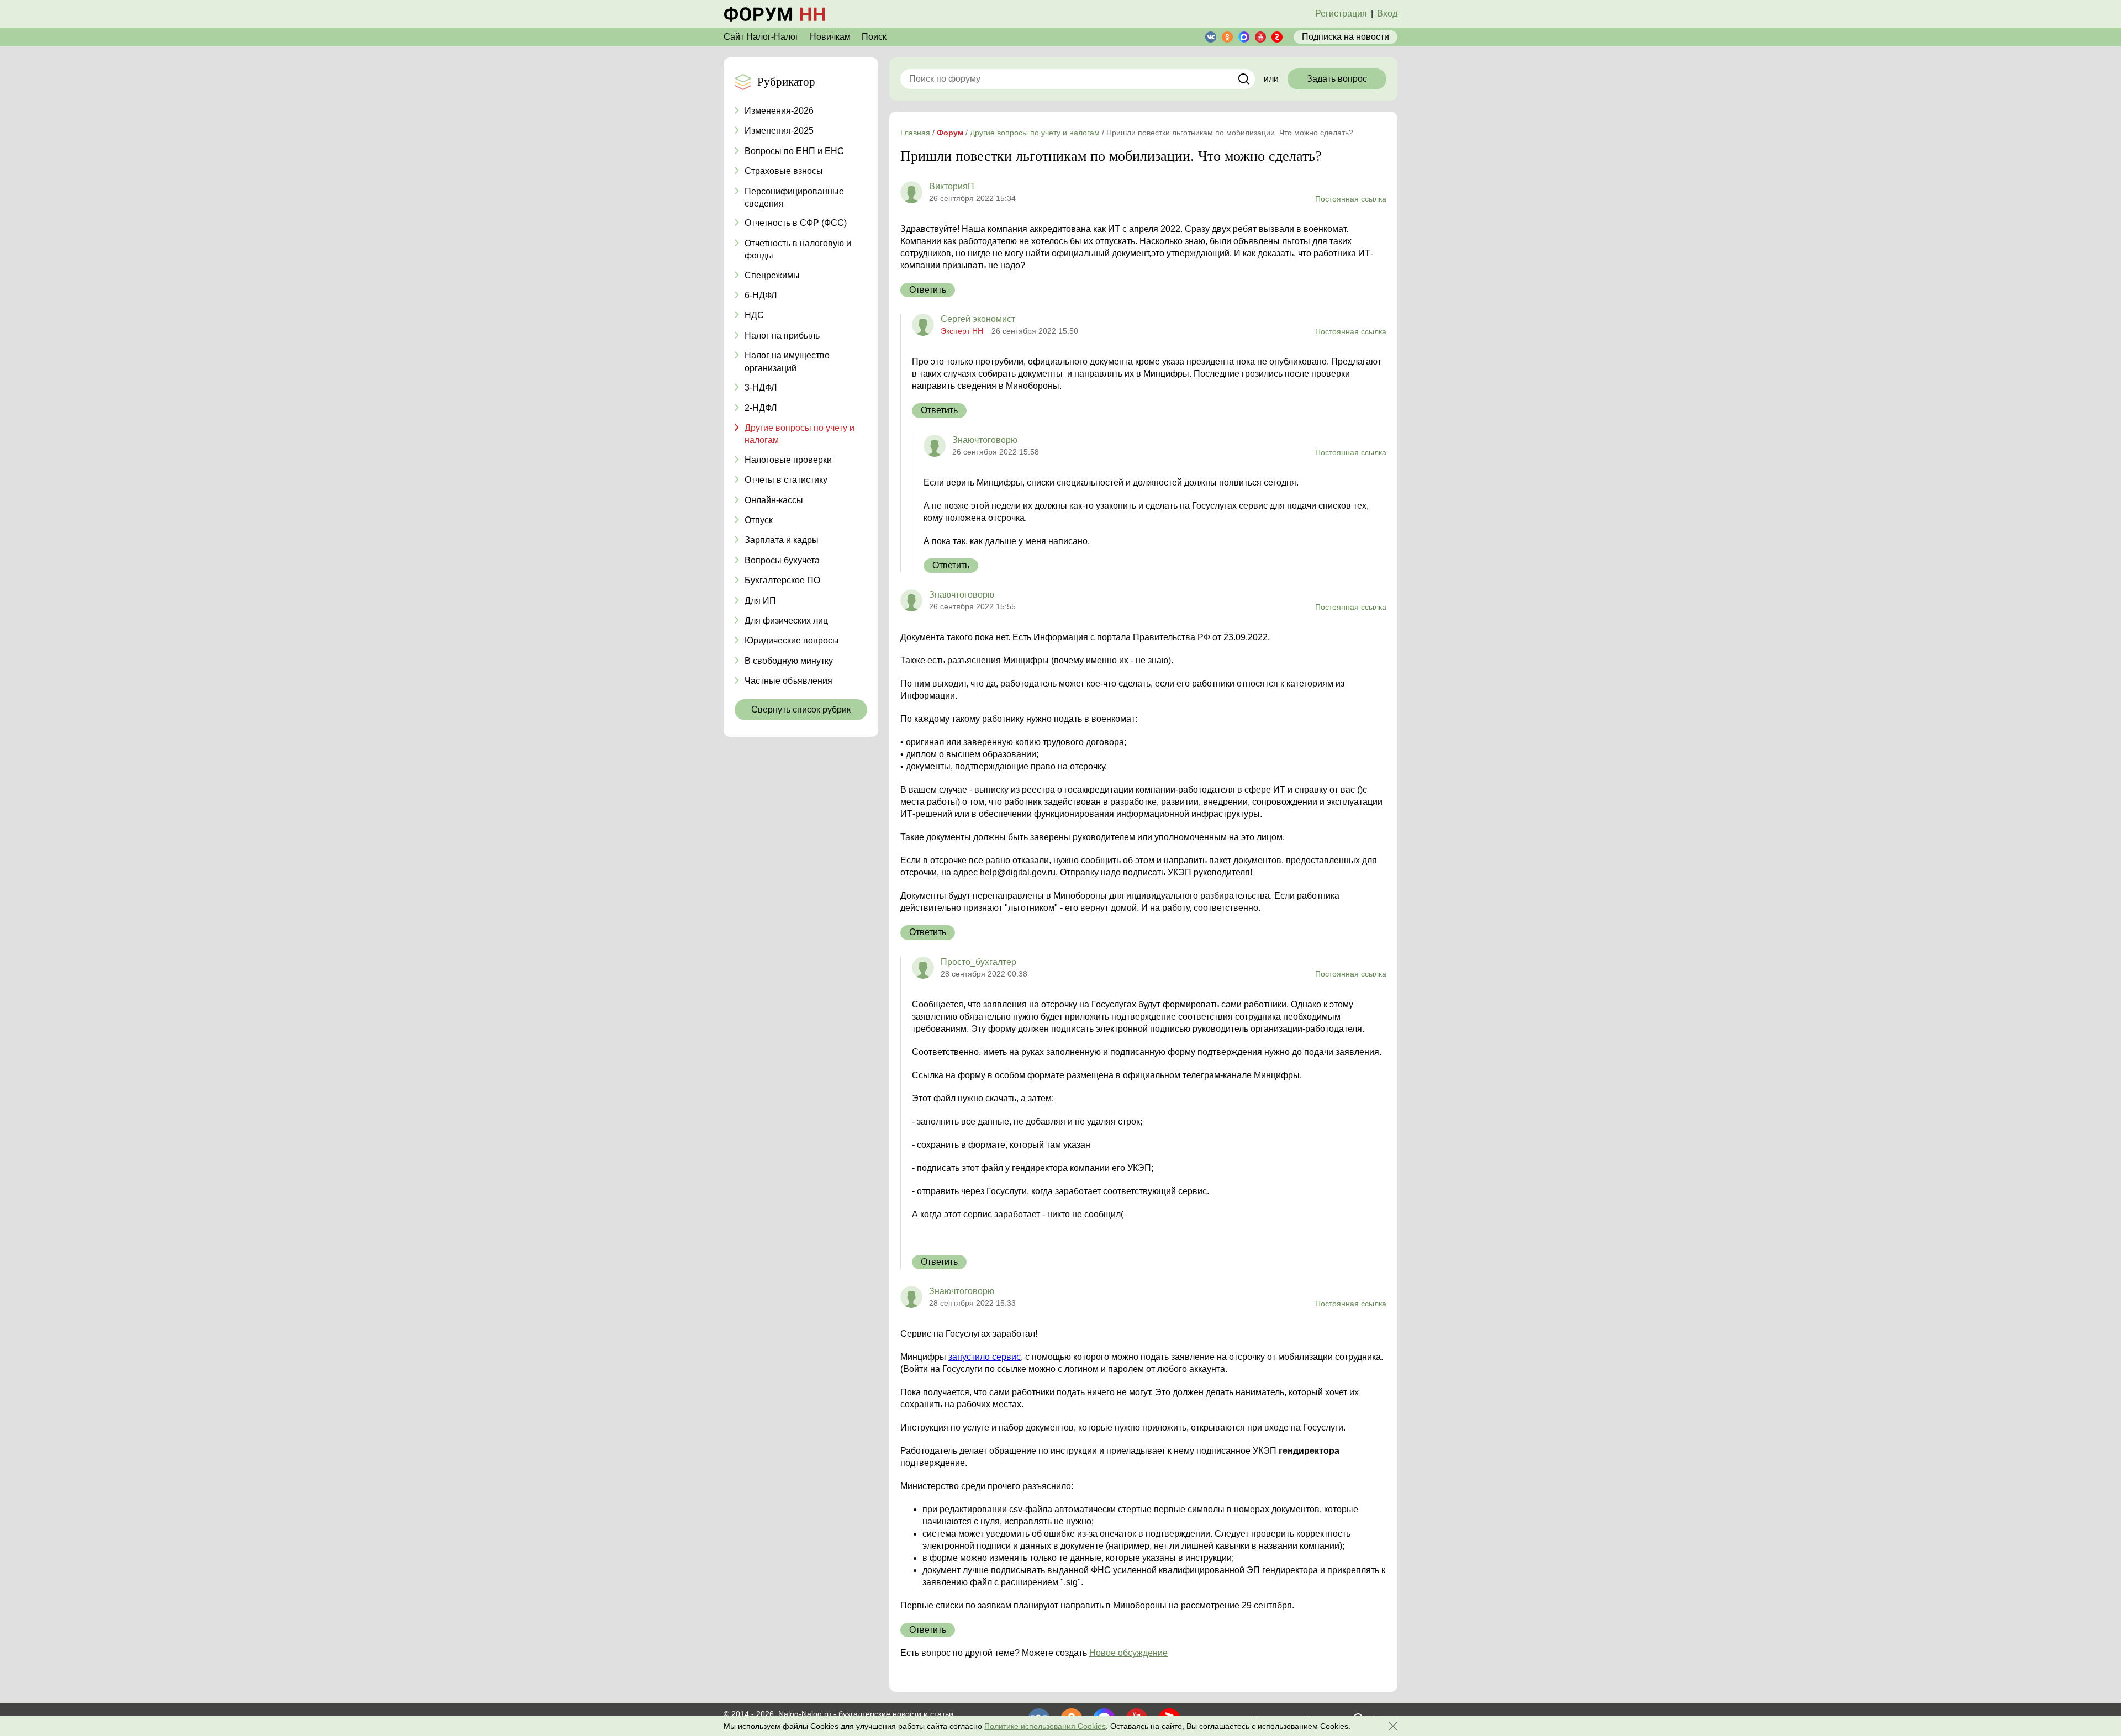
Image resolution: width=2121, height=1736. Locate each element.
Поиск (874, 37)
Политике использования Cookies (1045, 1726)
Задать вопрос (1337, 79)
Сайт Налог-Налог (761, 37)
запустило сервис (985, 1357)
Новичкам (830, 37)
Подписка (1346, 37)
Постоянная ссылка (1351, 199)
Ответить (928, 290)
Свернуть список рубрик (801, 709)
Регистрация (1341, 14)
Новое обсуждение (1128, 1653)
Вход (1387, 14)
